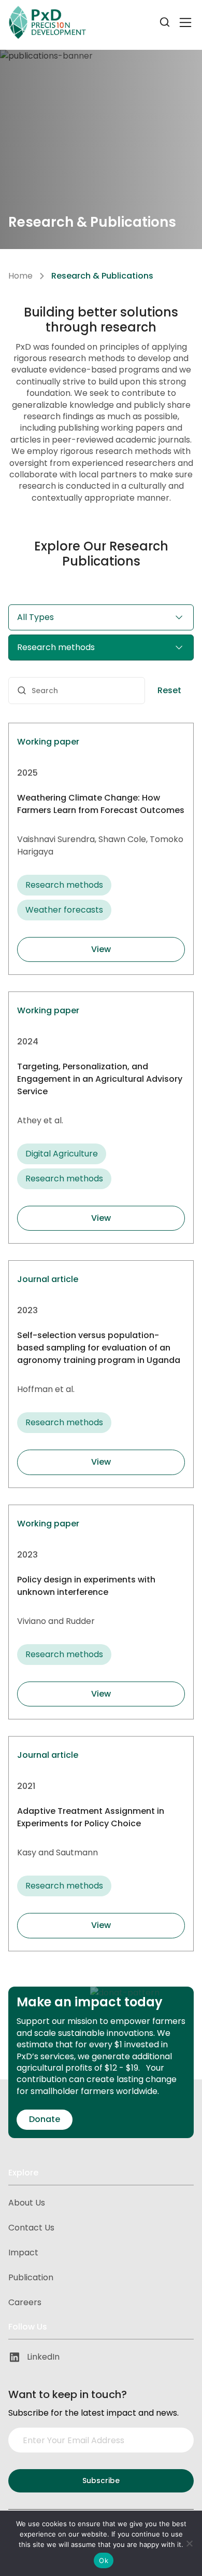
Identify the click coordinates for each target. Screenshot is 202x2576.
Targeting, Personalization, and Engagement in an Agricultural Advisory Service (100, 1079)
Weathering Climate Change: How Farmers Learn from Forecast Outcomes (101, 804)
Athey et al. (40, 1120)
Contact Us (31, 2228)
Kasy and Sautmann (57, 1852)
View (101, 949)
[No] (189, 2543)
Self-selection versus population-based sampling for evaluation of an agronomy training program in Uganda (99, 1348)
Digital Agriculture (62, 1154)
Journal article (48, 1279)
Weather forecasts (64, 910)
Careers (25, 2302)
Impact (23, 2253)
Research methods (64, 885)
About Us (27, 2203)
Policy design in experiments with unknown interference (86, 1586)
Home (20, 276)
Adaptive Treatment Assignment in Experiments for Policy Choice (91, 1817)
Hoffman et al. (46, 1389)
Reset (169, 690)
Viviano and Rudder (56, 1621)
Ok (104, 2560)
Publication (31, 2277)
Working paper (48, 742)
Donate (45, 2119)
